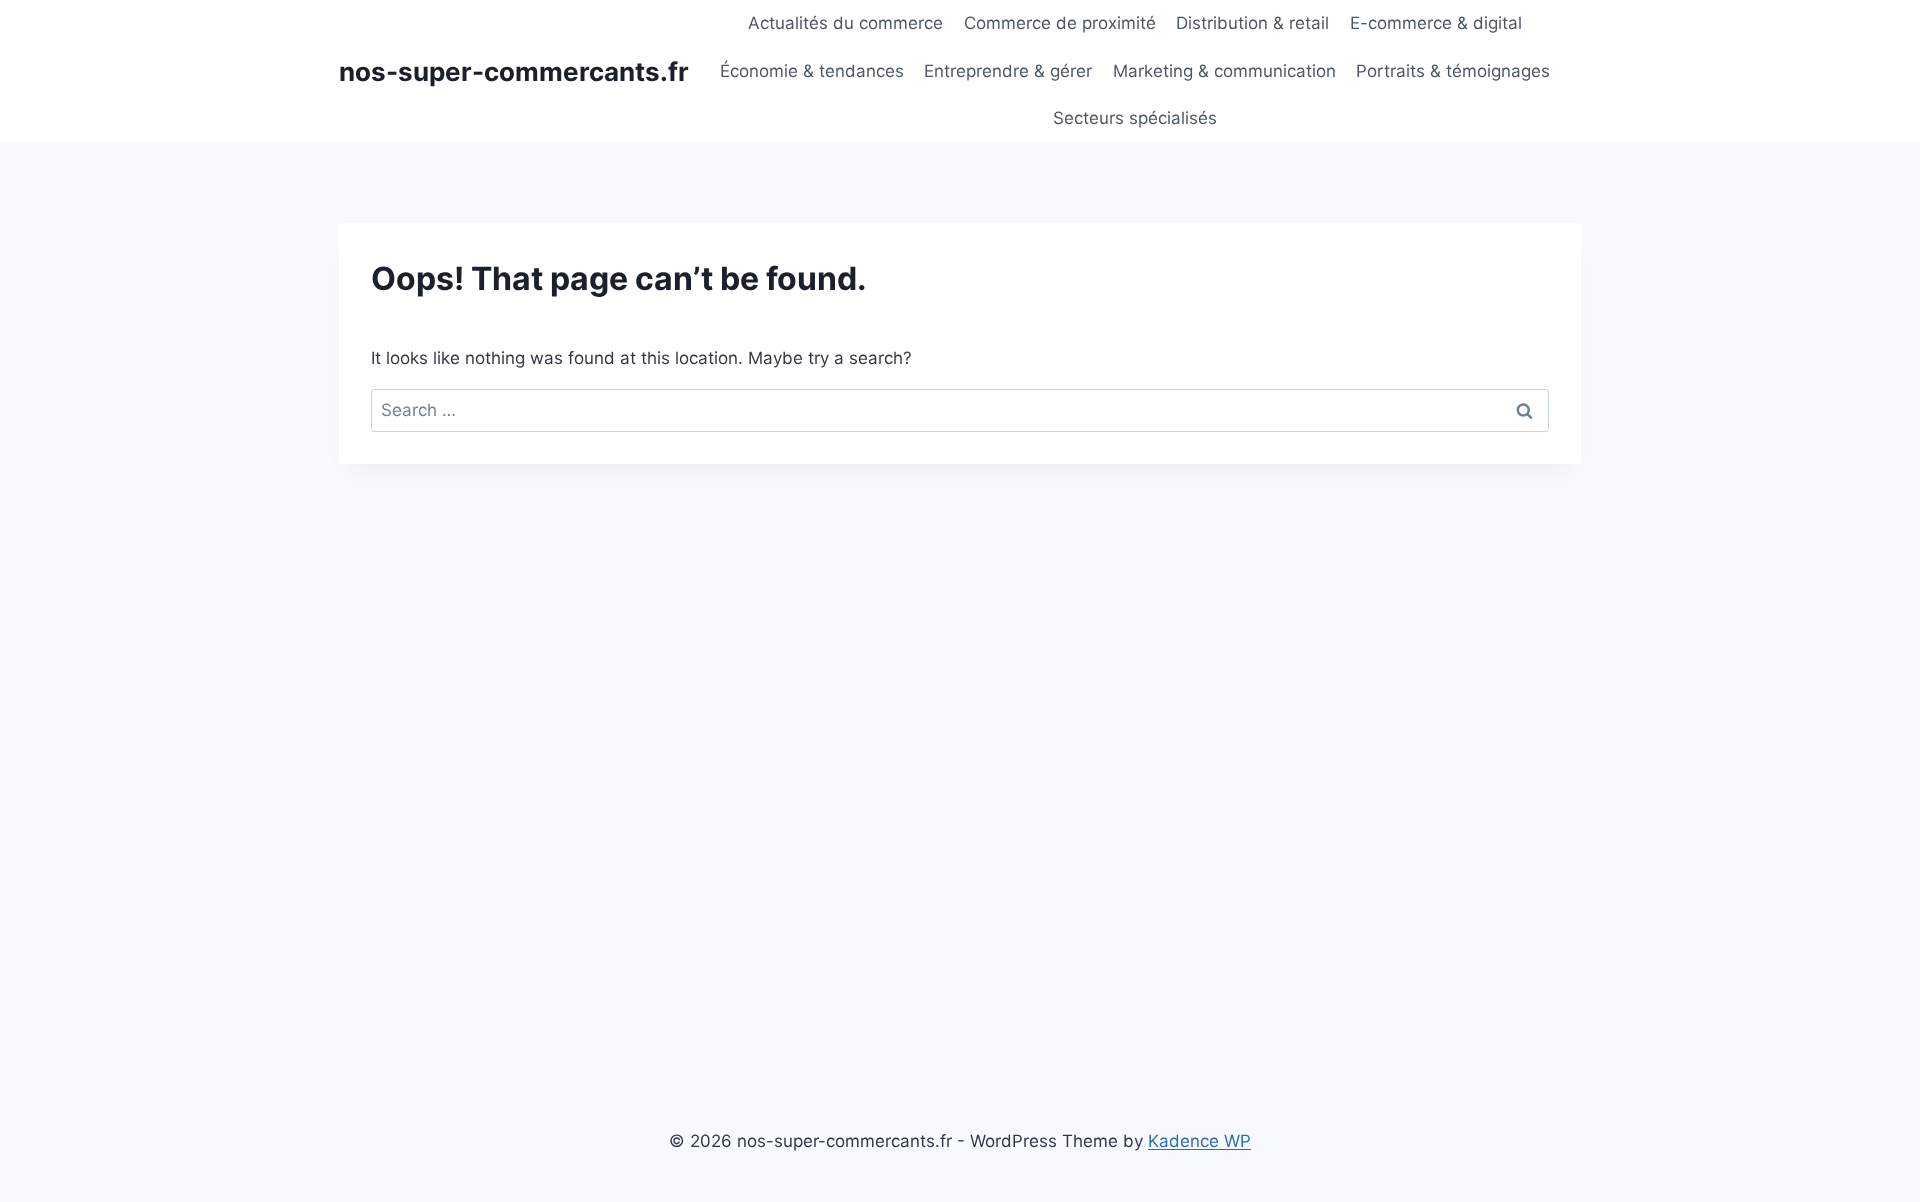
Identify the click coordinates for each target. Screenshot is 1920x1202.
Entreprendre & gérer (1008, 71)
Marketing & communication (1224, 71)
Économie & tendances (812, 71)
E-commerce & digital (1436, 23)
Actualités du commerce (845, 23)
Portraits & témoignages (1453, 71)
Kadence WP (1199, 1141)
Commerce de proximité (1060, 23)
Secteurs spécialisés (1135, 118)
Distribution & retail (1252, 23)
